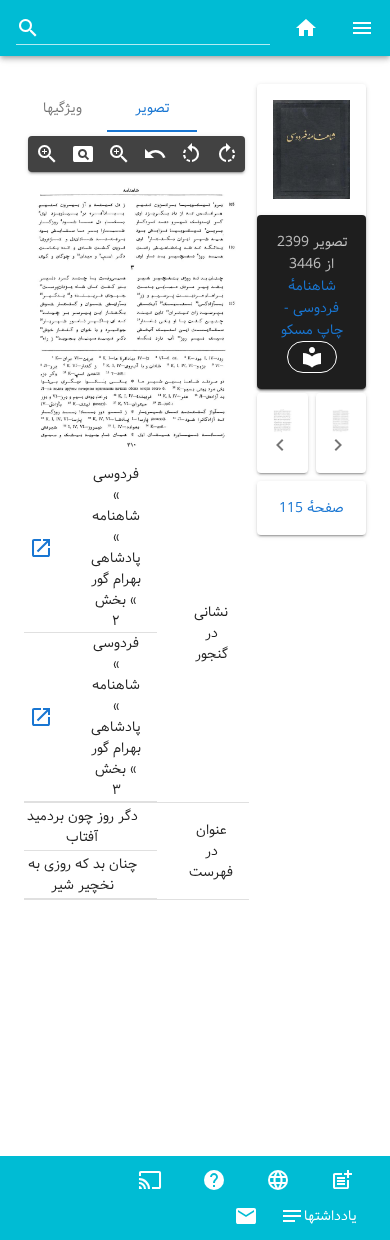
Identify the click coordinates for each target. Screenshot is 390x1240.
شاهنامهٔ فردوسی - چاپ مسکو (312, 308)
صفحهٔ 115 (311, 508)
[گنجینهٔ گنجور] (306, 27)
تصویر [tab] (152, 108)
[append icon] (28, 28)
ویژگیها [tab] (62, 108)
